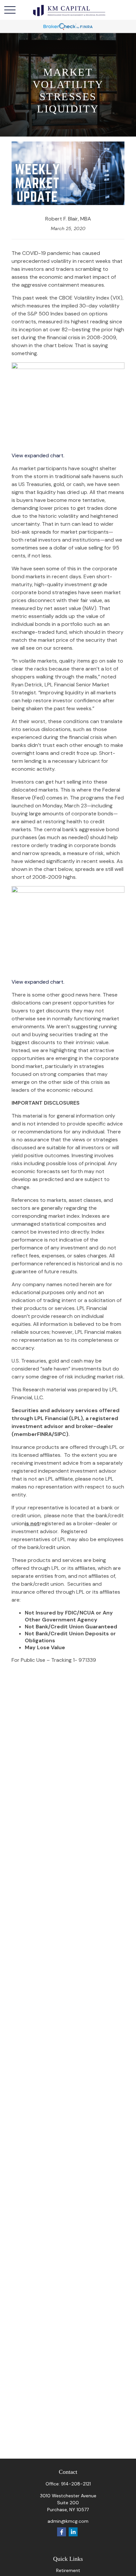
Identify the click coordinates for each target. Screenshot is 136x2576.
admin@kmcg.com (68, 2521)
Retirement (68, 2570)
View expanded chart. (38, 455)
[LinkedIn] (73, 2532)
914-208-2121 (76, 2484)
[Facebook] (62, 2532)
